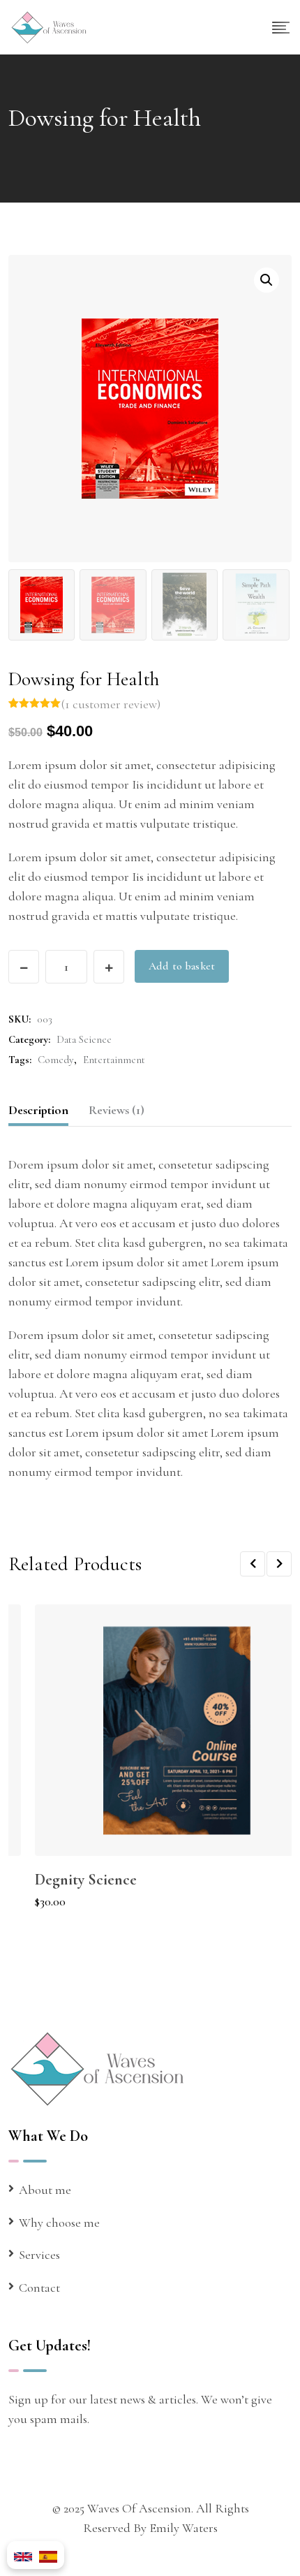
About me (45, 2190)
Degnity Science (86, 1880)
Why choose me (59, 2223)
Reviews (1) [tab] (117, 1110)
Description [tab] (38, 1110)
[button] (267, 280)
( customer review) (111, 704)
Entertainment (114, 1060)
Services (39, 2255)
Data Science (84, 1039)
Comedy (56, 1060)
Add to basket (182, 966)
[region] (150, 2465)
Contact (39, 2288)
